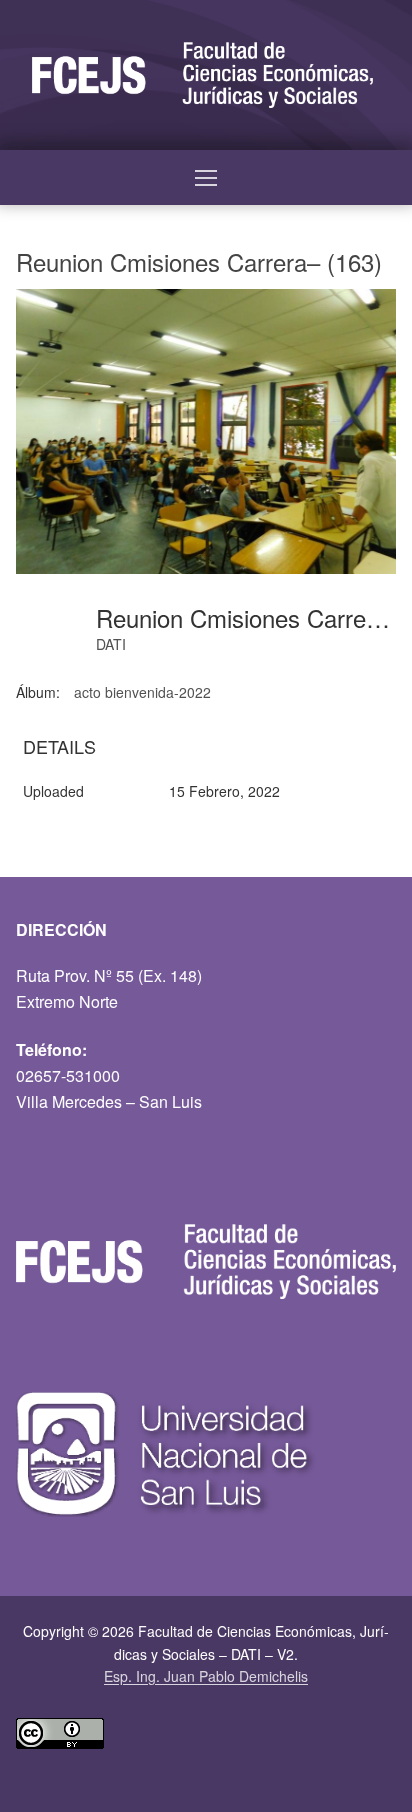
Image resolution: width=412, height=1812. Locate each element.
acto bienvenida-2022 (142, 692)
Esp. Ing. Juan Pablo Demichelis (206, 1676)
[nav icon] (206, 178)
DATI (111, 644)
